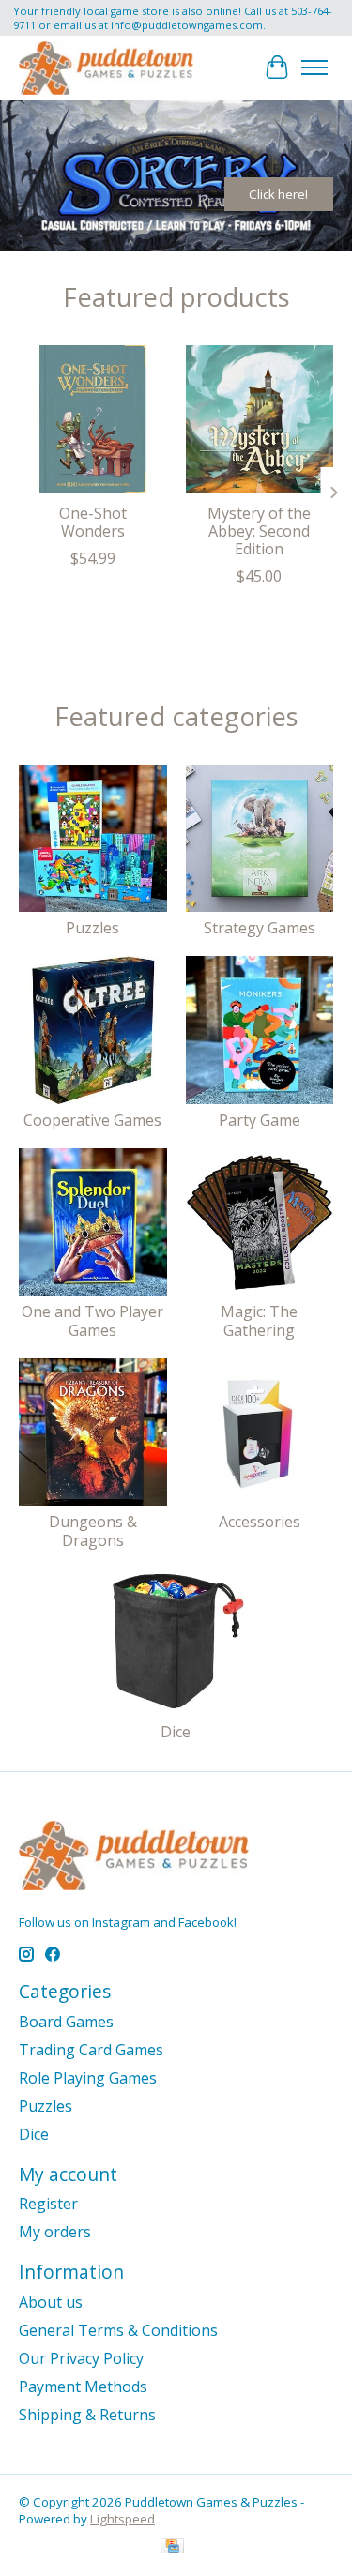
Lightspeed (122, 2519)
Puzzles (92, 928)
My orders (55, 2232)
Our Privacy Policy (81, 2358)
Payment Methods (83, 2387)
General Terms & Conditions (118, 2330)
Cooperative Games (92, 1120)
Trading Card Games (91, 2050)
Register (48, 2204)
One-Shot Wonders (93, 521)
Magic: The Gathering (259, 1320)
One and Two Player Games (92, 1320)
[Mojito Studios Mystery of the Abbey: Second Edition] (260, 419)
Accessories (260, 1522)
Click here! (278, 194)
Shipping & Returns (87, 2415)
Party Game (260, 1120)
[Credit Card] (172, 2548)
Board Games (66, 2022)
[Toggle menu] (314, 68)
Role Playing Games (88, 2078)
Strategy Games (260, 928)
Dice (176, 1732)
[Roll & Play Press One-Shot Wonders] (93, 419)
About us (51, 2302)
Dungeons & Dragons (93, 1530)
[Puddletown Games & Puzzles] (106, 68)
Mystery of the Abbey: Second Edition (259, 530)
